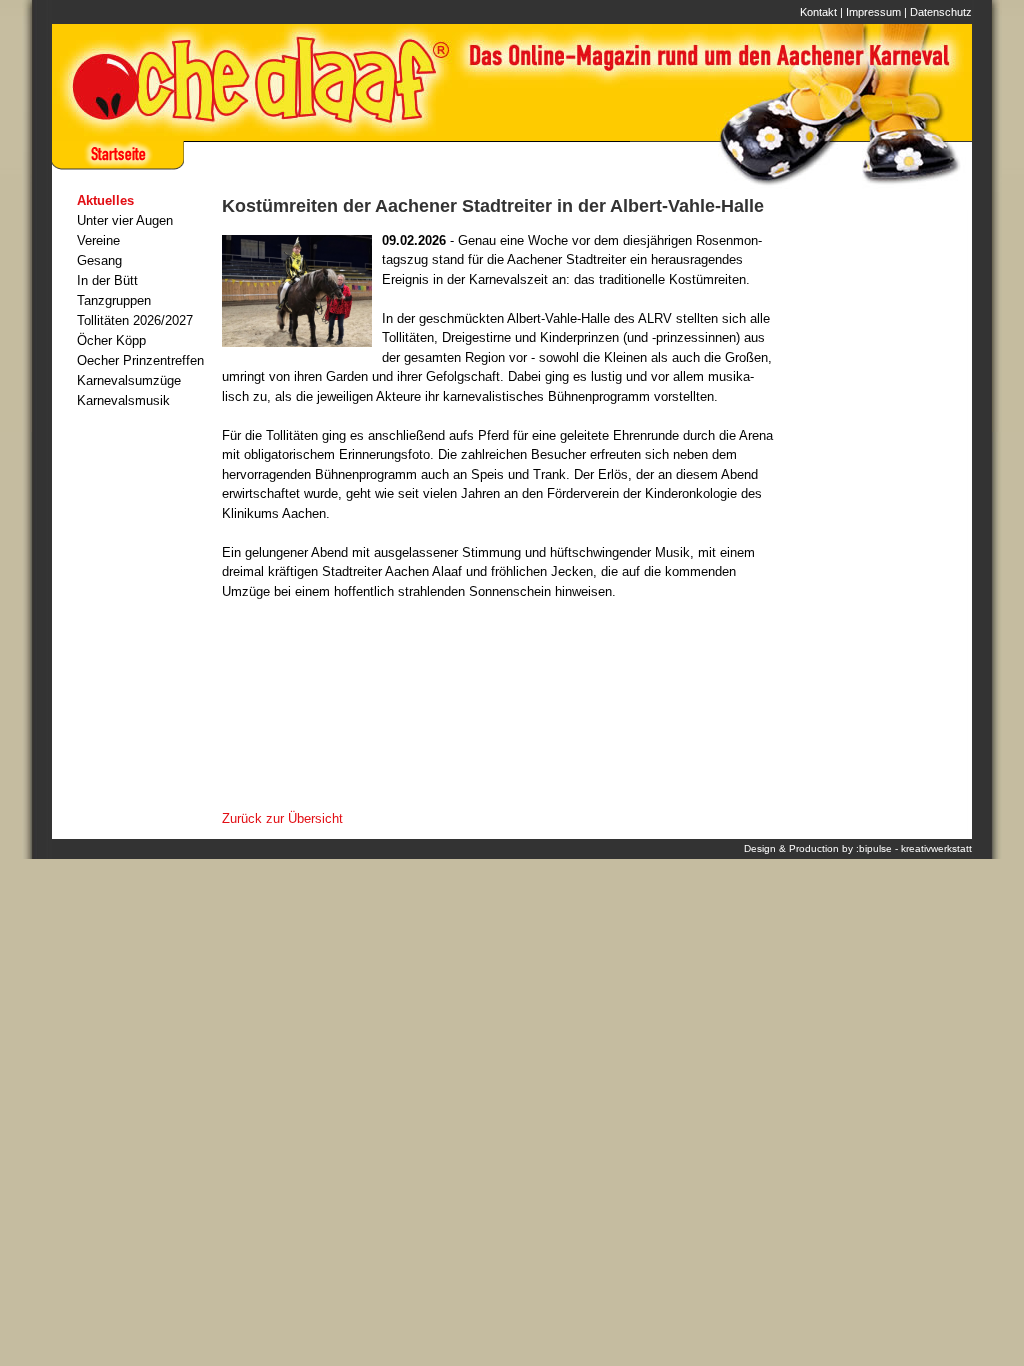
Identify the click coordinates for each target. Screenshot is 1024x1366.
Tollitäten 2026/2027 (135, 320)
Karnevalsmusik (123, 400)
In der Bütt (107, 280)
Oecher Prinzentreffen (140, 360)
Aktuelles (105, 200)
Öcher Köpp (111, 340)
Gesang (99, 260)
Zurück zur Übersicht (282, 818)
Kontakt (818, 12)
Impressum (873, 12)
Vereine (98, 240)
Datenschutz (941, 12)
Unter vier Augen (125, 220)
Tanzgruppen (114, 300)
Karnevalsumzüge (129, 380)
